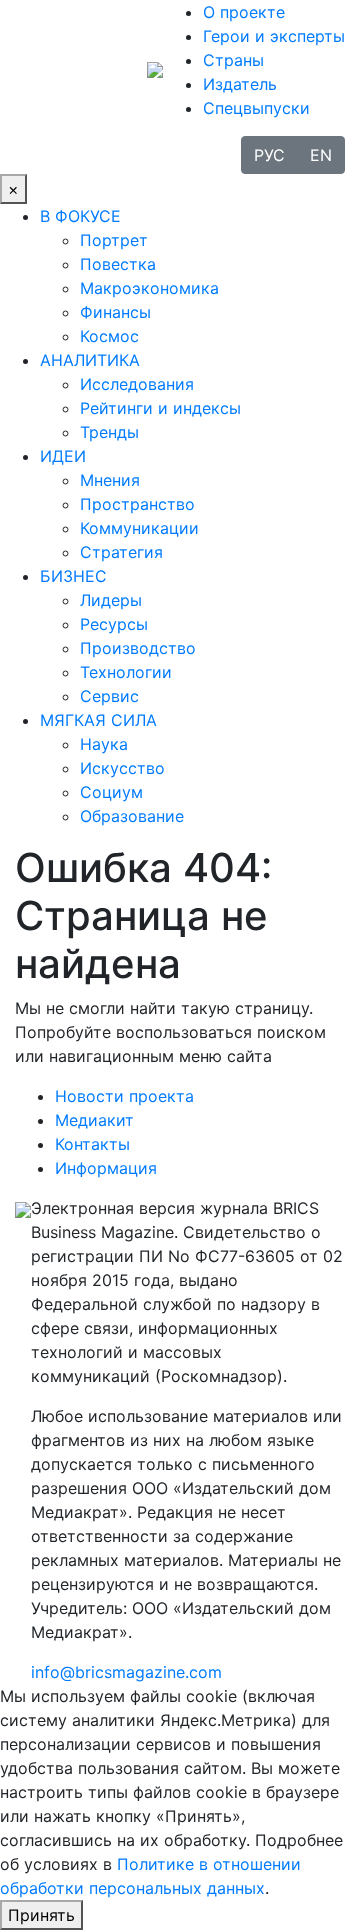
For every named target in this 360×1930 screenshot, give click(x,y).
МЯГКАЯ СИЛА (98, 720)
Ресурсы (114, 624)
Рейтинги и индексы (160, 408)
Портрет (114, 240)
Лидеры (111, 600)
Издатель (240, 84)
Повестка (118, 264)
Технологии (126, 672)
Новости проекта (124, 1096)
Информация (106, 1168)
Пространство (137, 504)
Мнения (110, 480)
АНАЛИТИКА (90, 360)
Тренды (109, 432)
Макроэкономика (149, 288)
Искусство (122, 768)
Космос (109, 336)
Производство (138, 648)
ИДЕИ (63, 456)
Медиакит (94, 1120)
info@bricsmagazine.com (126, 1672)
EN (321, 155)
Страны (233, 60)
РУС (269, 155)
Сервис (109, 696)
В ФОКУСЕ (80, 216)
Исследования (137, 384)
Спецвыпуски (256, 108)
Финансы (115, 312)
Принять (41, 1915)
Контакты (92, 1144)
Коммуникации (139, 528)
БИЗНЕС (73, 576)
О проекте (244, 12)
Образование (132, 816)
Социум (111, 792)
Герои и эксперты (274, 36)
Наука (104, 744)
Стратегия (121, 552)
